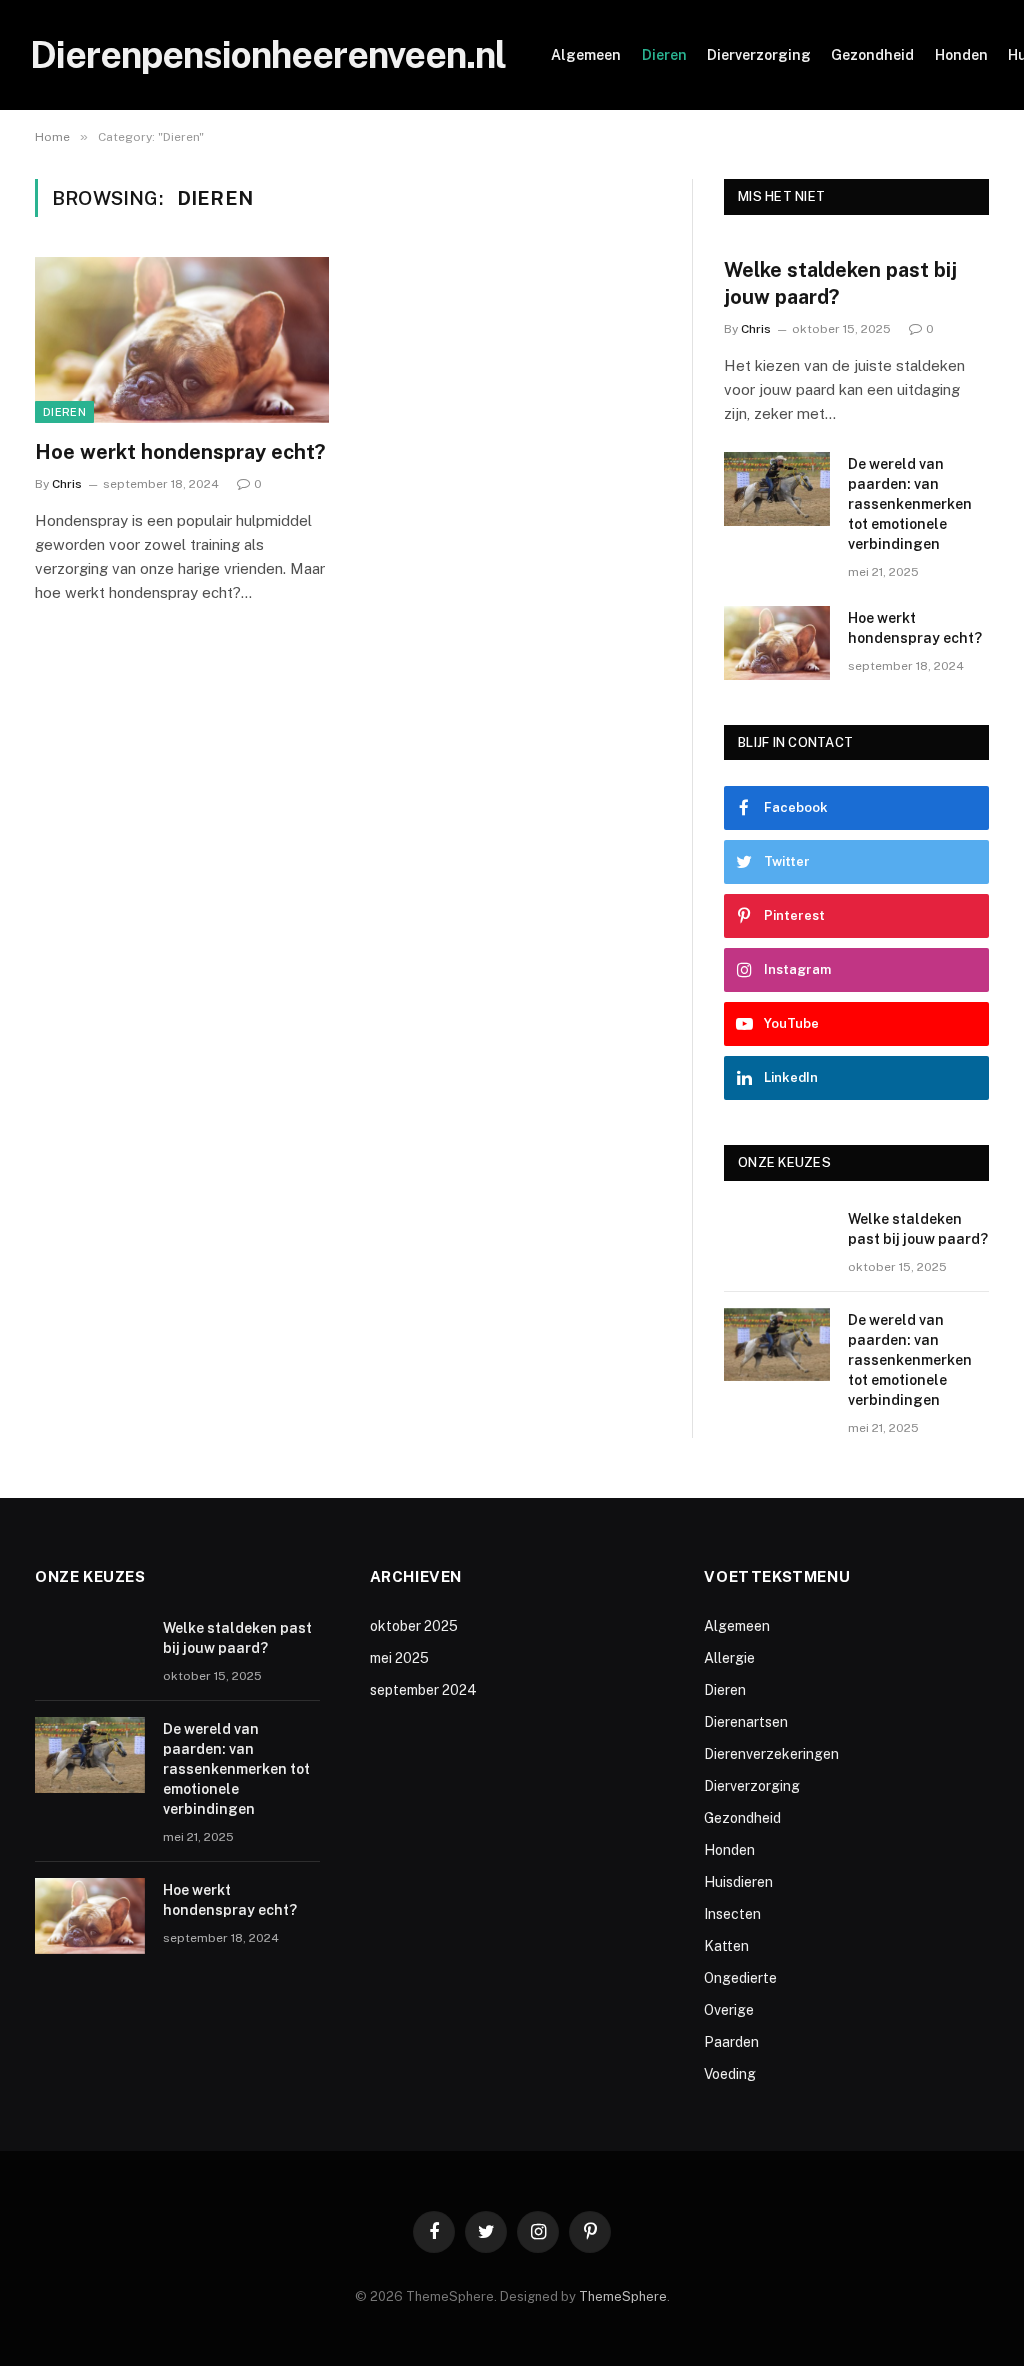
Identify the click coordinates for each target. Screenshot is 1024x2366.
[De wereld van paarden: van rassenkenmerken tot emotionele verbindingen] (777, 488)
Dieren (664, 55)
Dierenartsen (746, 1722)
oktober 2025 (414, 1626)
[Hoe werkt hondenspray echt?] (182, 339)
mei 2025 (399, 1658)
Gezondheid (872, 55)
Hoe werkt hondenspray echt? (180, 452)
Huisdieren (738, 1882)
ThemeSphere (623, 2296)
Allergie (729, 1658)
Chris (67, 484)
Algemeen (586, 55)
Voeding (730, 2074)
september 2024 (423, 1690)
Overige (729, 2010)
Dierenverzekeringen (771, 1754)
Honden (961, 55)
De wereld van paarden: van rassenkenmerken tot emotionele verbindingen (910, 504)
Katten (726, 1946)
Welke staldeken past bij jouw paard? (840, 283)
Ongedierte (740, 1978)
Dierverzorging (759, 55)
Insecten (732, 1914)
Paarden (731, 2042)
